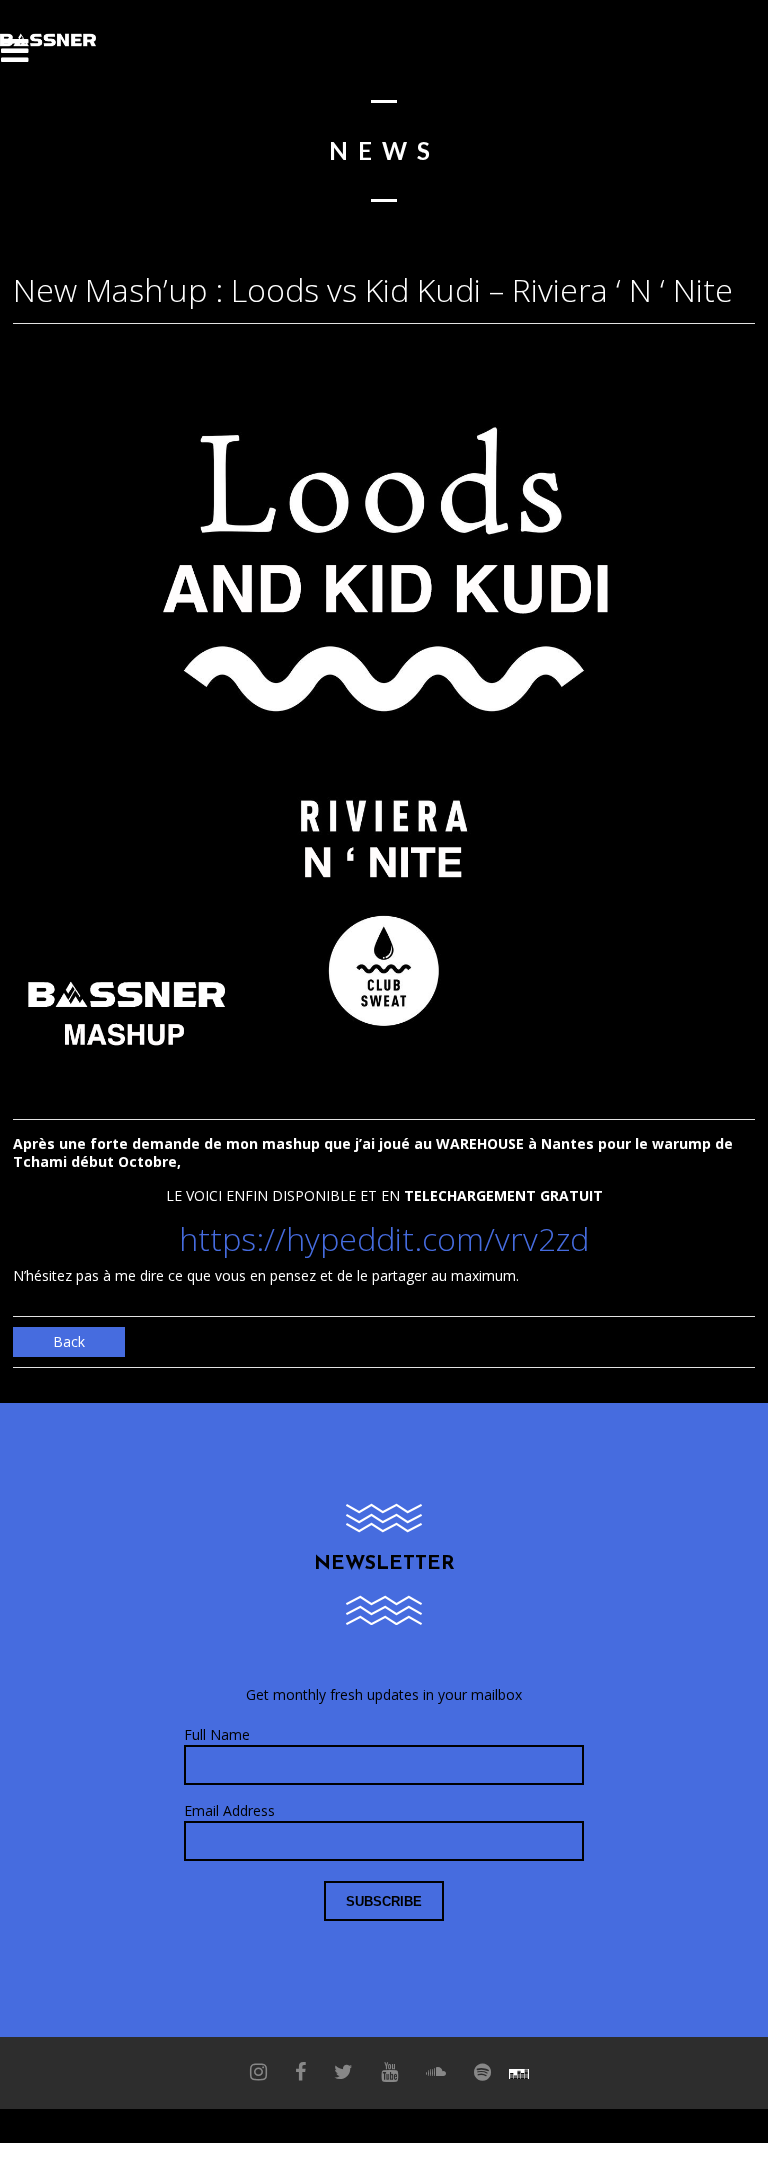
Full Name (217, 1734)
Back (69, 1341)
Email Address (229, 1810)
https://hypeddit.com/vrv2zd (384, 1238)
